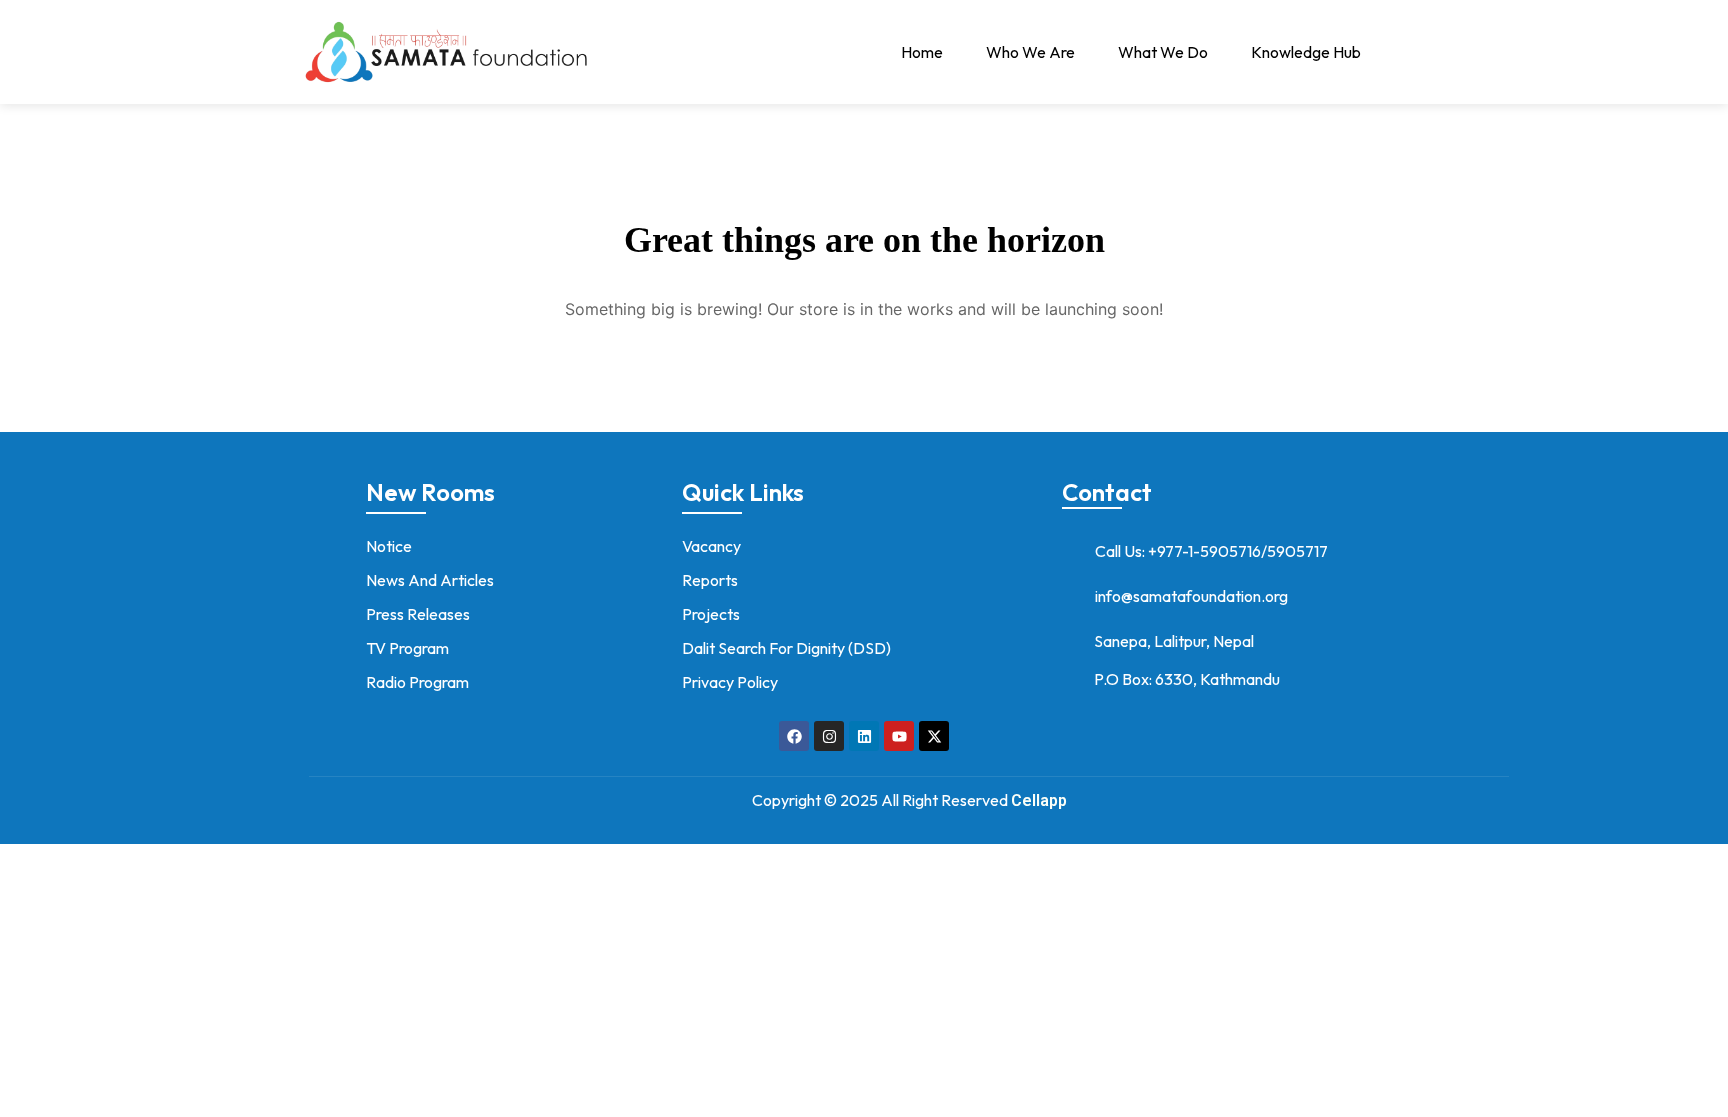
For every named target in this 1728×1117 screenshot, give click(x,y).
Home (922, 52)
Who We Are (1030, 52)
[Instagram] (829, 736)
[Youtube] (899, 736)
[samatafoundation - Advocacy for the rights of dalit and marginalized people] (444, 52)
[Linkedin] (864, 736)
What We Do (1163, 52)
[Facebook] (794, 736)
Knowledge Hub (1306, 52)
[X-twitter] (934, 736)
